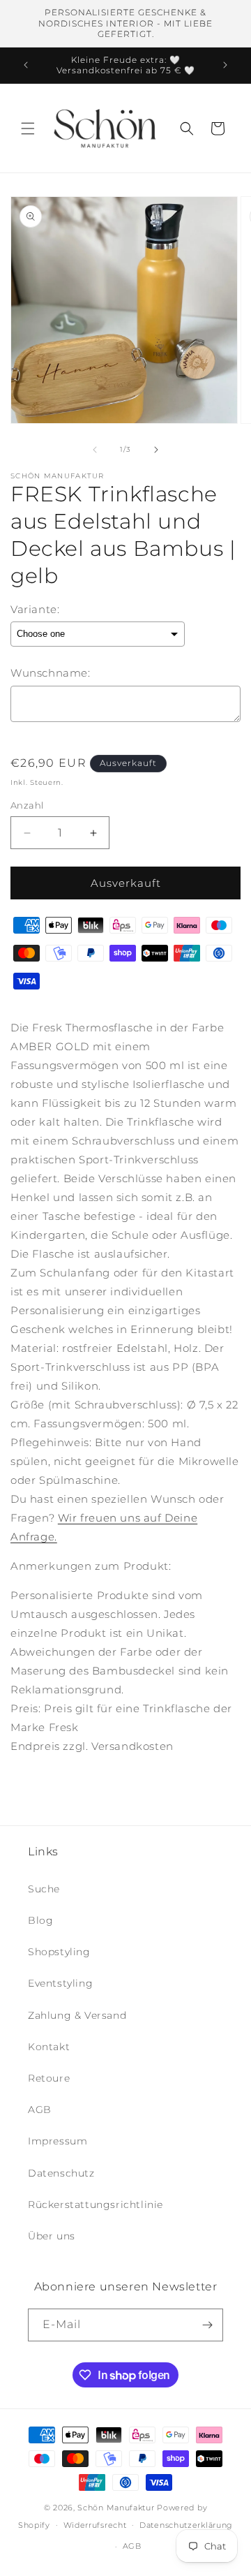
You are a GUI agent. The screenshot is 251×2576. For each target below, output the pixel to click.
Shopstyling (59, 1952)
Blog (40, 1920)
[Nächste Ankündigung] (225, 65)
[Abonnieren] (207, 2325)
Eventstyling (60, 1983)
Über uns (52, 2236)
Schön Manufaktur (116, 2508)
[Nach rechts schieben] (156, 450)
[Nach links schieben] (95, 450)
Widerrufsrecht (95, 2525)
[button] (28, 128)
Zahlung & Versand (77, 2015)
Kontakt (49, 2047)
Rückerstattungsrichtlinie (96, 2205)
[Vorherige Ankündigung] (26, 65)
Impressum (58, 2141)
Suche (44, 1889)
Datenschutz (61, 2173)
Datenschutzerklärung (186, 2525)
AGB (40, 2110)
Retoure (49, 2078)
